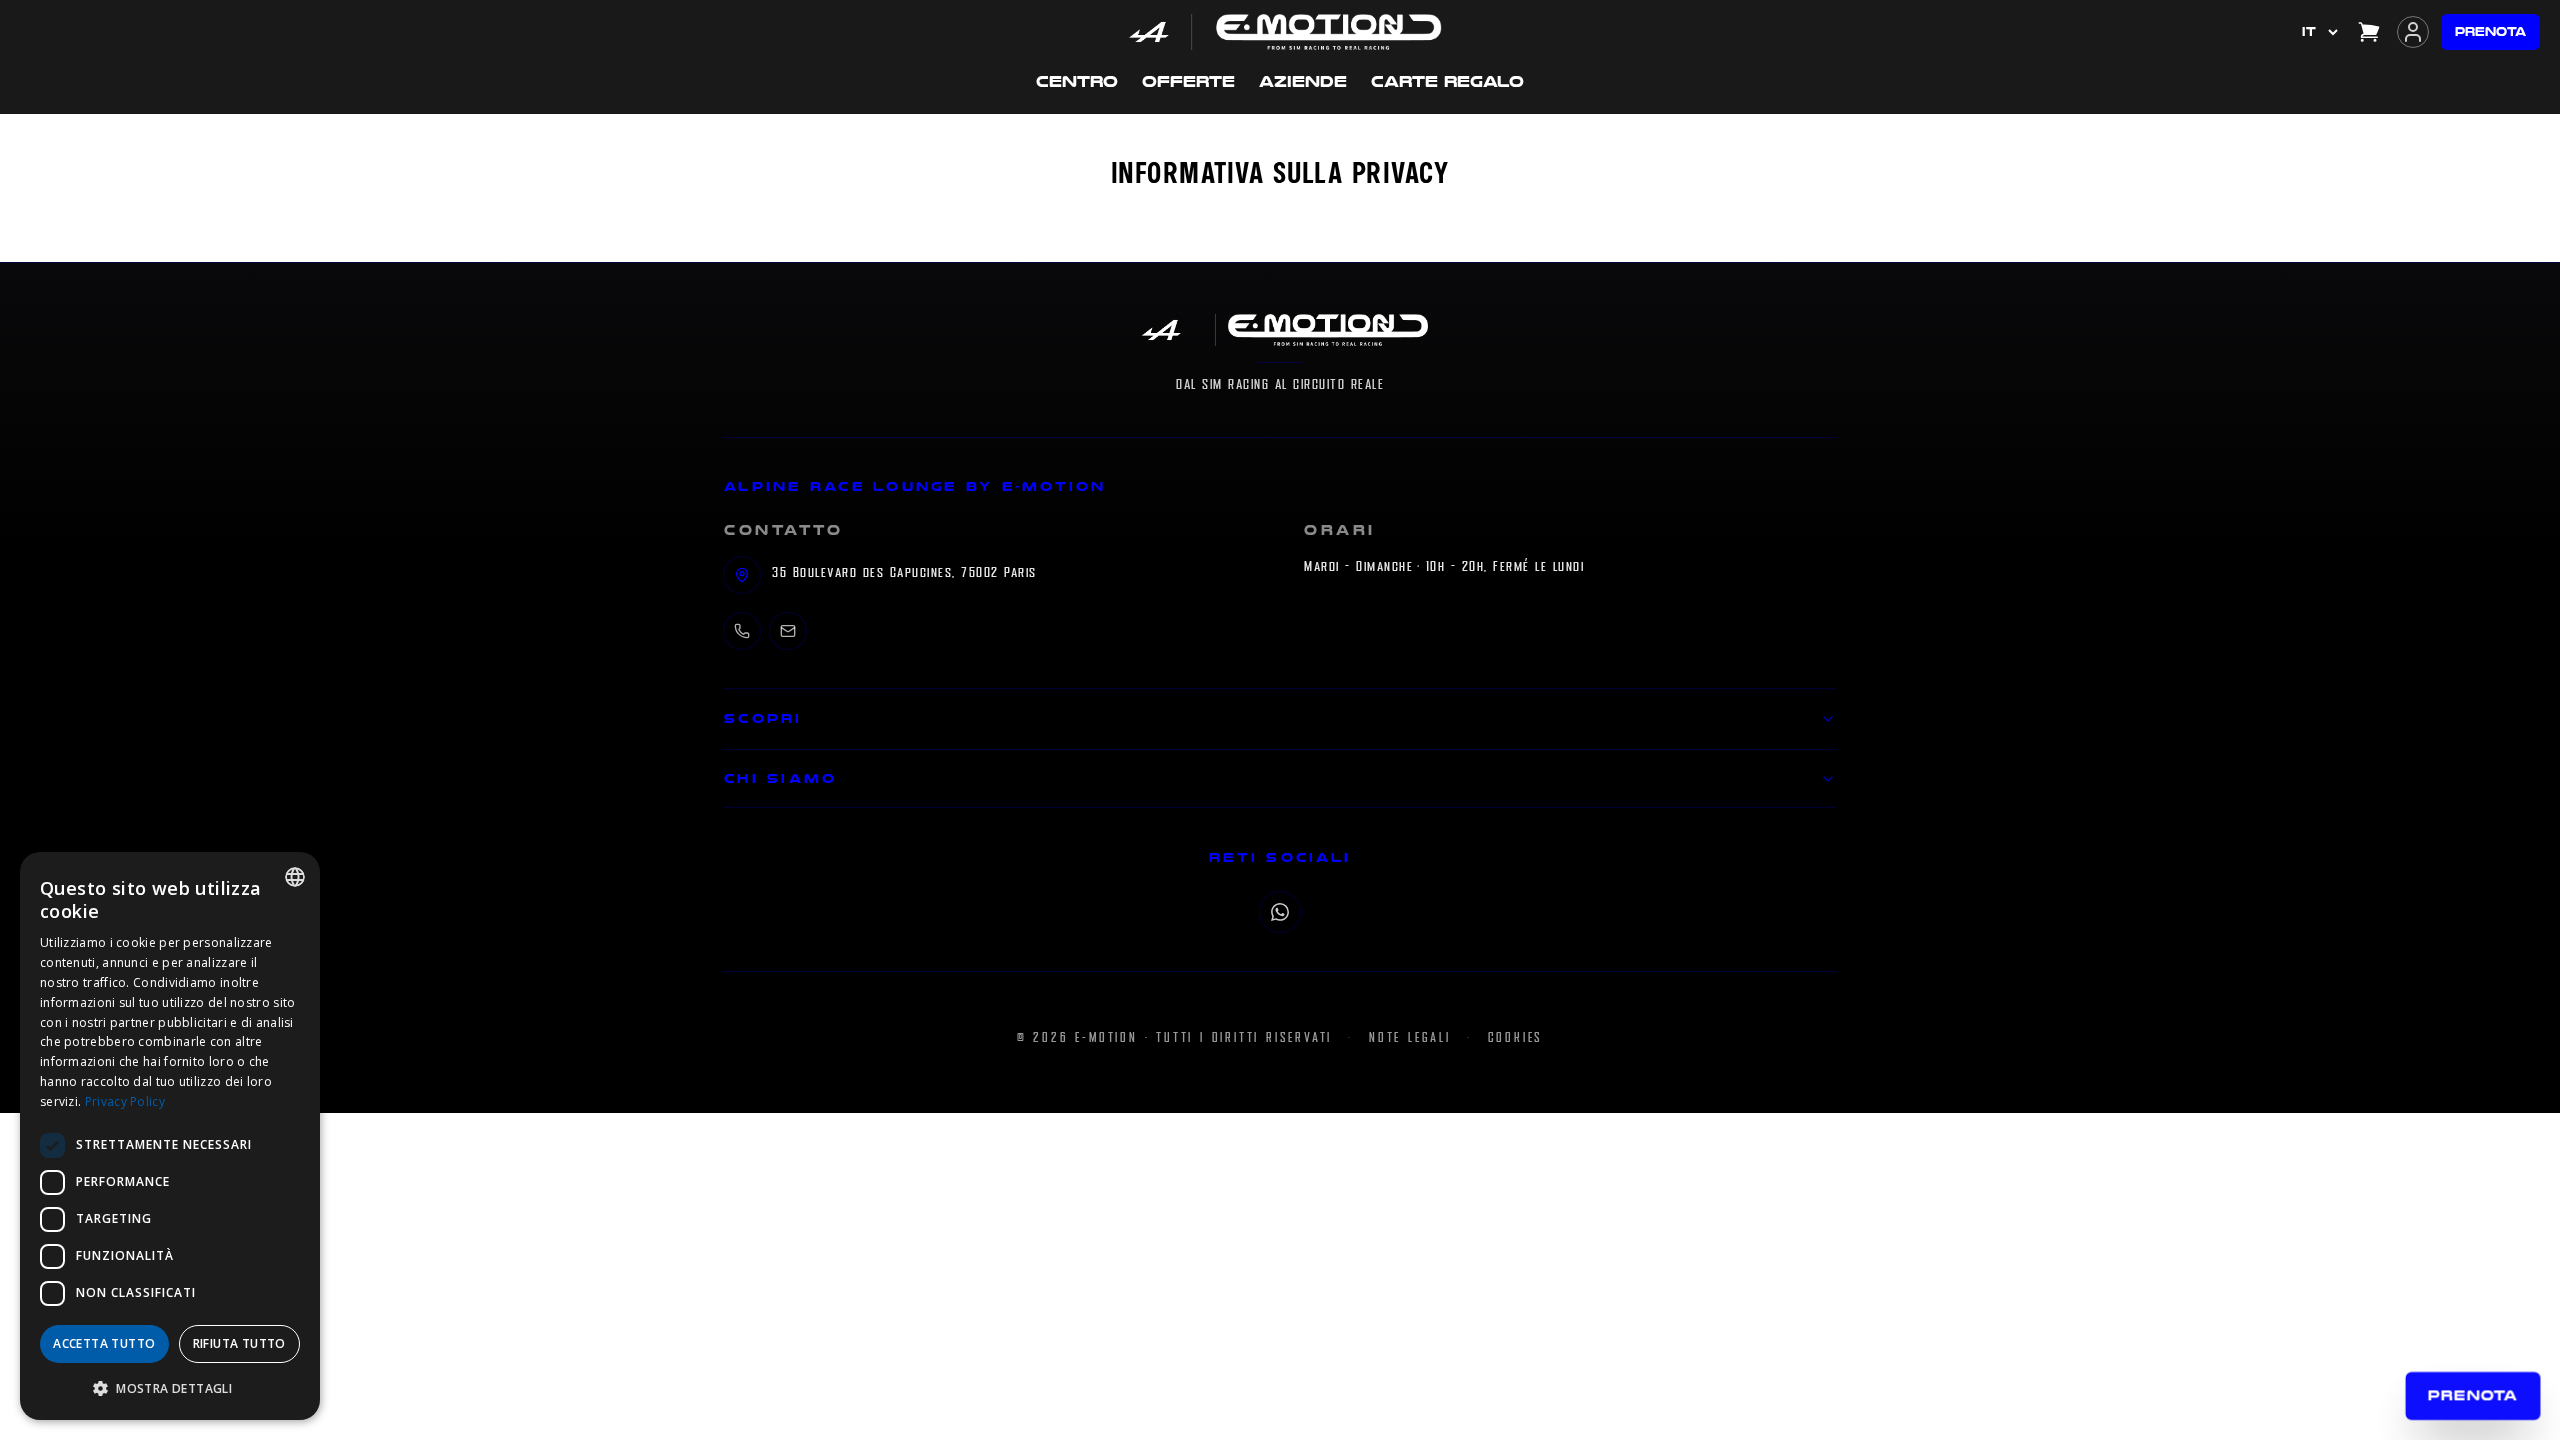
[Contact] (788, 631)
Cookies (1516, 1038)
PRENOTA (2490, 32)
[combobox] (295, 877)
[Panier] (2369, 32)
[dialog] (170, 1136)
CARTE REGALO (1447, 81)
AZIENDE (1303, 81)
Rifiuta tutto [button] (239, 1343)
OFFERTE (1188, 81)
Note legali (1410, 1038)
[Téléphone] (742, 631)
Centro (1077, 81)
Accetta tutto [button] (104, 1343)
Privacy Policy (125, 1101)
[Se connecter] (2413, 32)
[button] (170, 1388)
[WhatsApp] (1280, 912)
